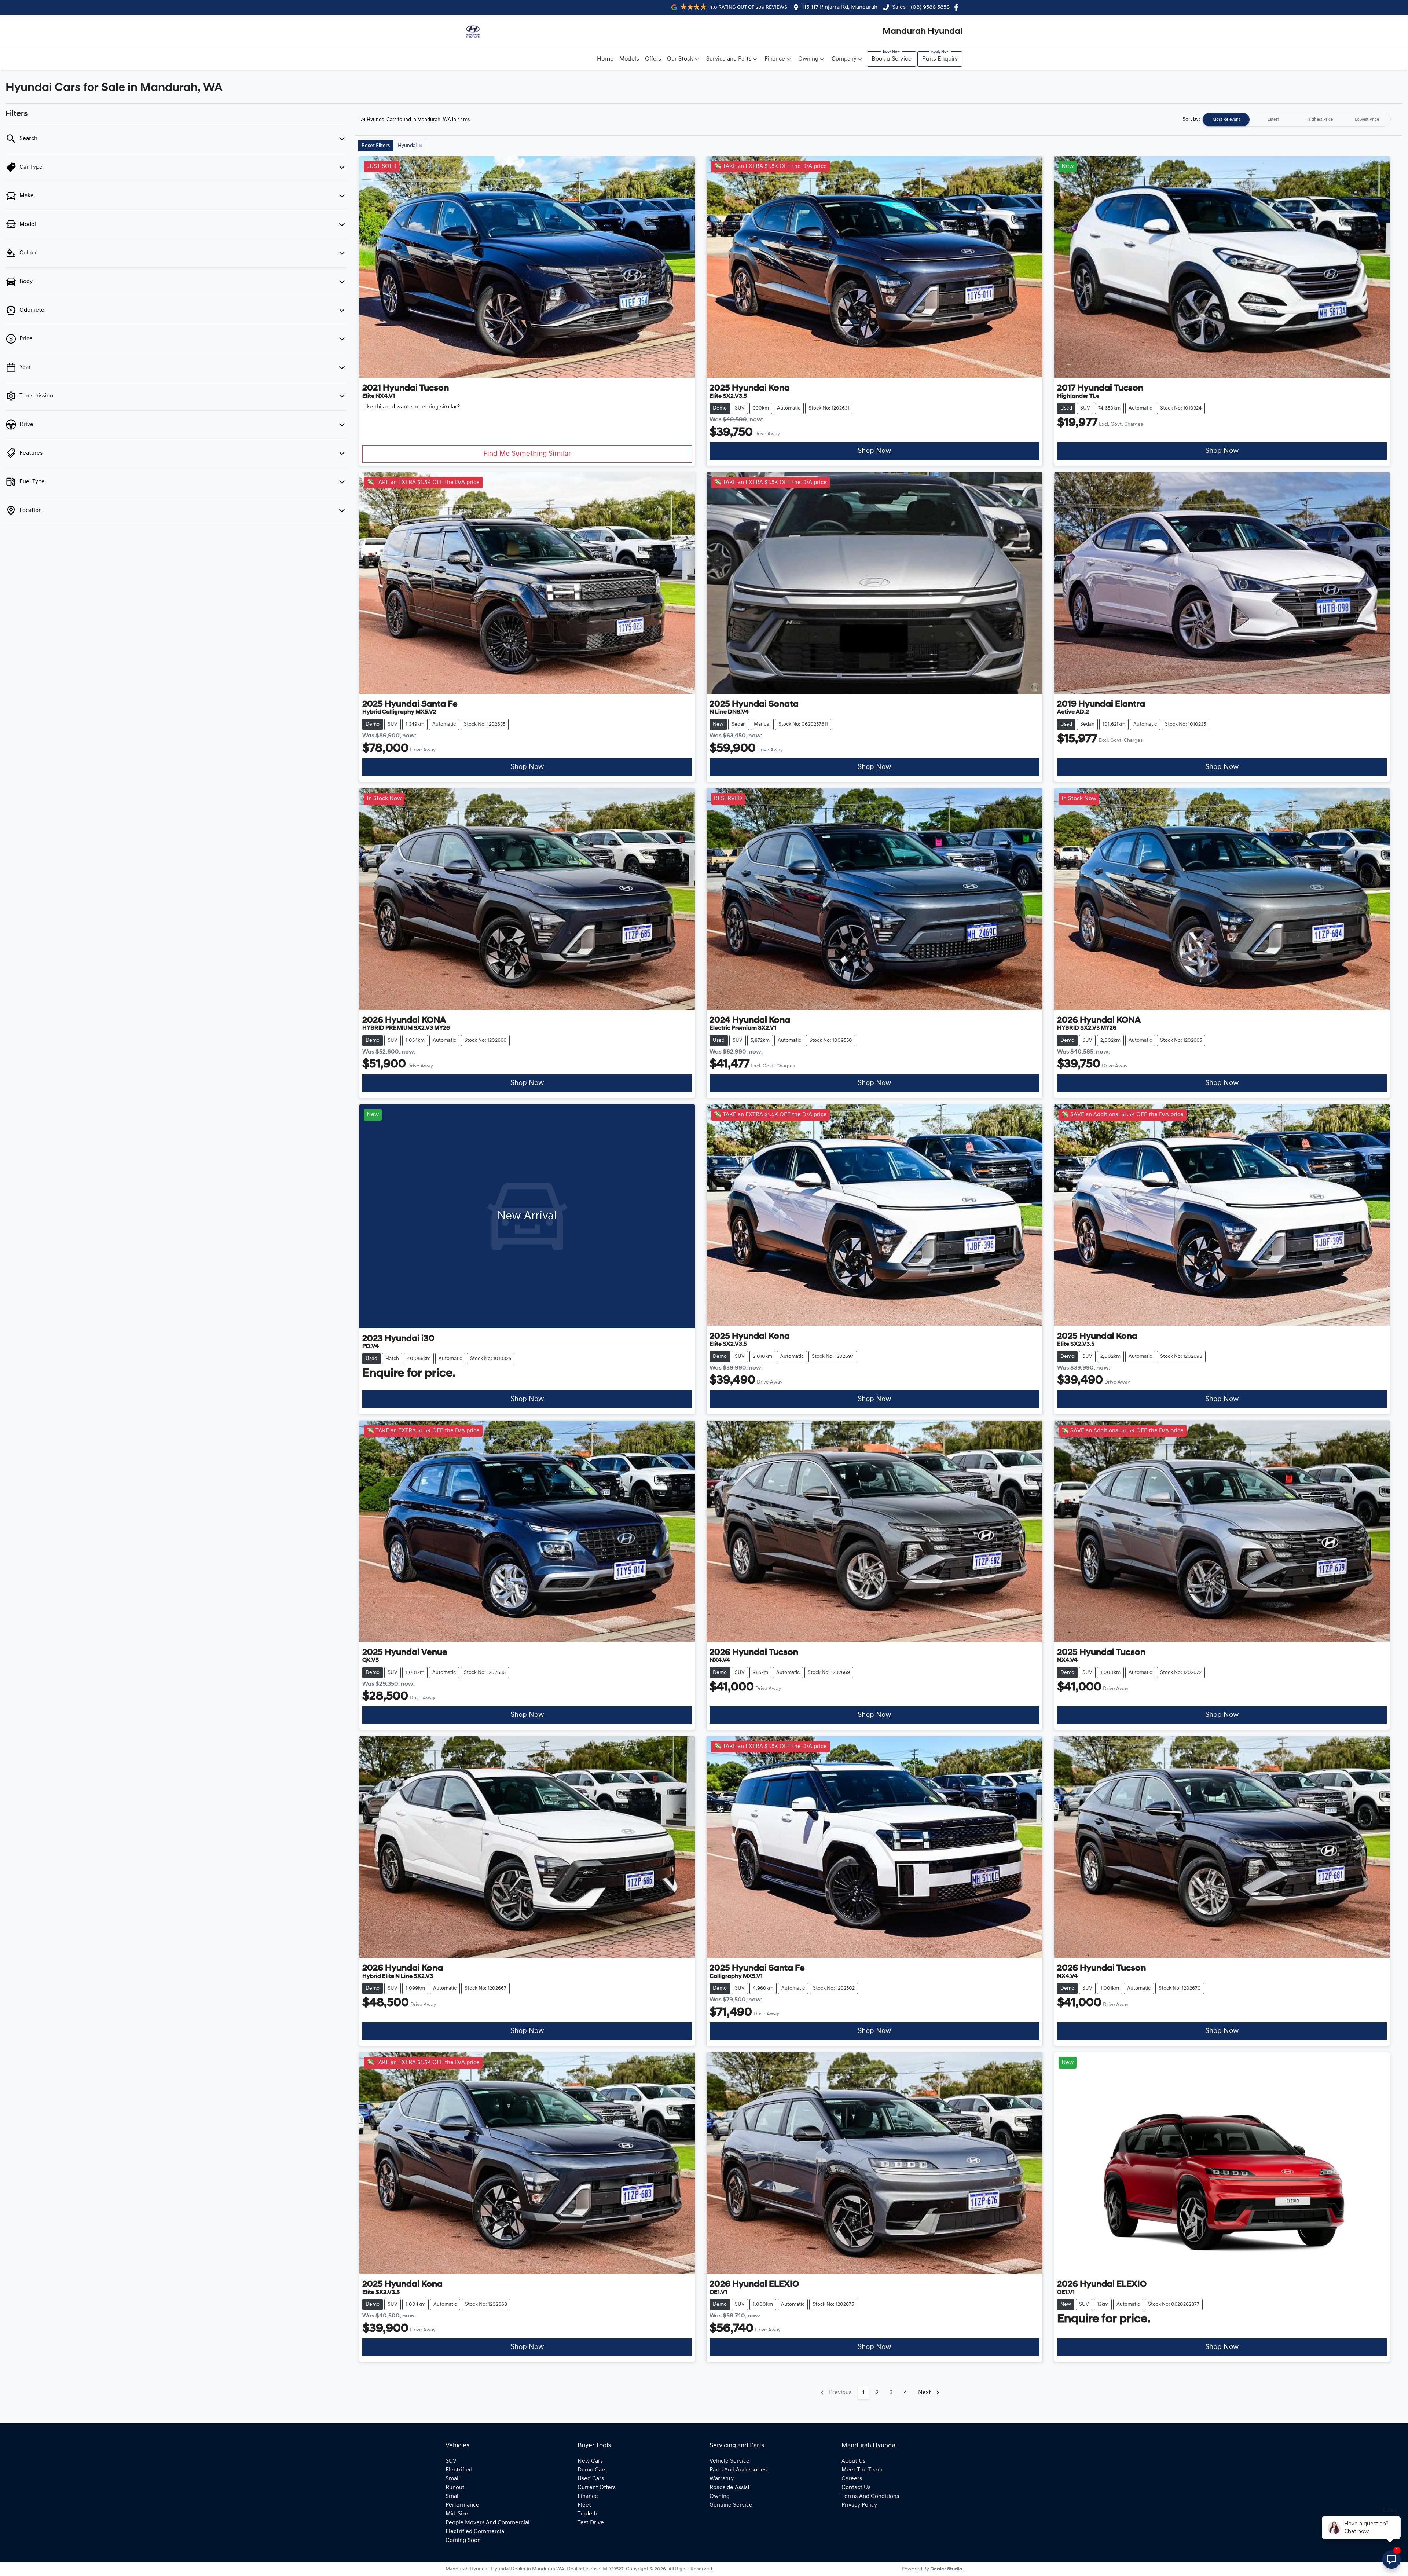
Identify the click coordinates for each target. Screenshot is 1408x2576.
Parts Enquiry (940, 59)
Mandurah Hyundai (923, 32)
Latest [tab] (1273, 120)
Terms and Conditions (870, 2496)
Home (605, 59)
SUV (451, 2461)
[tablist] (1297, 120)
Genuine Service (731, 2505)
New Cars (590, 2461)
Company (844, 59)
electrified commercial (476, 2532)
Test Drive (591, 2523)
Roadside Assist (730, 2488)
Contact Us (856, 2488)
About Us (853, 2461)
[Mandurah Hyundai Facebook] (958, 7)
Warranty (722, 2479)
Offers (653, 59)
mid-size (457, 2514)
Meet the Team (862, 2470)
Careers (852, 2479)
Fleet (584, 2505)
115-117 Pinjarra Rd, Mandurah (840, 7)
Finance (775, 59)
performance (462, 2505)
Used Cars (591, 2479)
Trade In (588, 2514)
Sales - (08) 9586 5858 (921, 7)
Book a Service (892, 59)
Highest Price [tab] (1320, 120)
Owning (808, 59)
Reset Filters (376, 146)
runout (455, 2488)
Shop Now (874, 451)
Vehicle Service (729, 2461)
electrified (459, 2470)
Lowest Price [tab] (1367, 120)
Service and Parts (729, 59)
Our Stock (680, 59)
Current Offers (597, 2488)
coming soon (463, 2540)
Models (629, 59)
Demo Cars (592, 2470)
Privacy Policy (859, 2505)
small (453, 2479)
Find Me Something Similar (527, 454)
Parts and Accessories (738, 2470)
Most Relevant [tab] (1226, 120)
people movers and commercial (487, 2523)
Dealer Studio (946, 2569)
